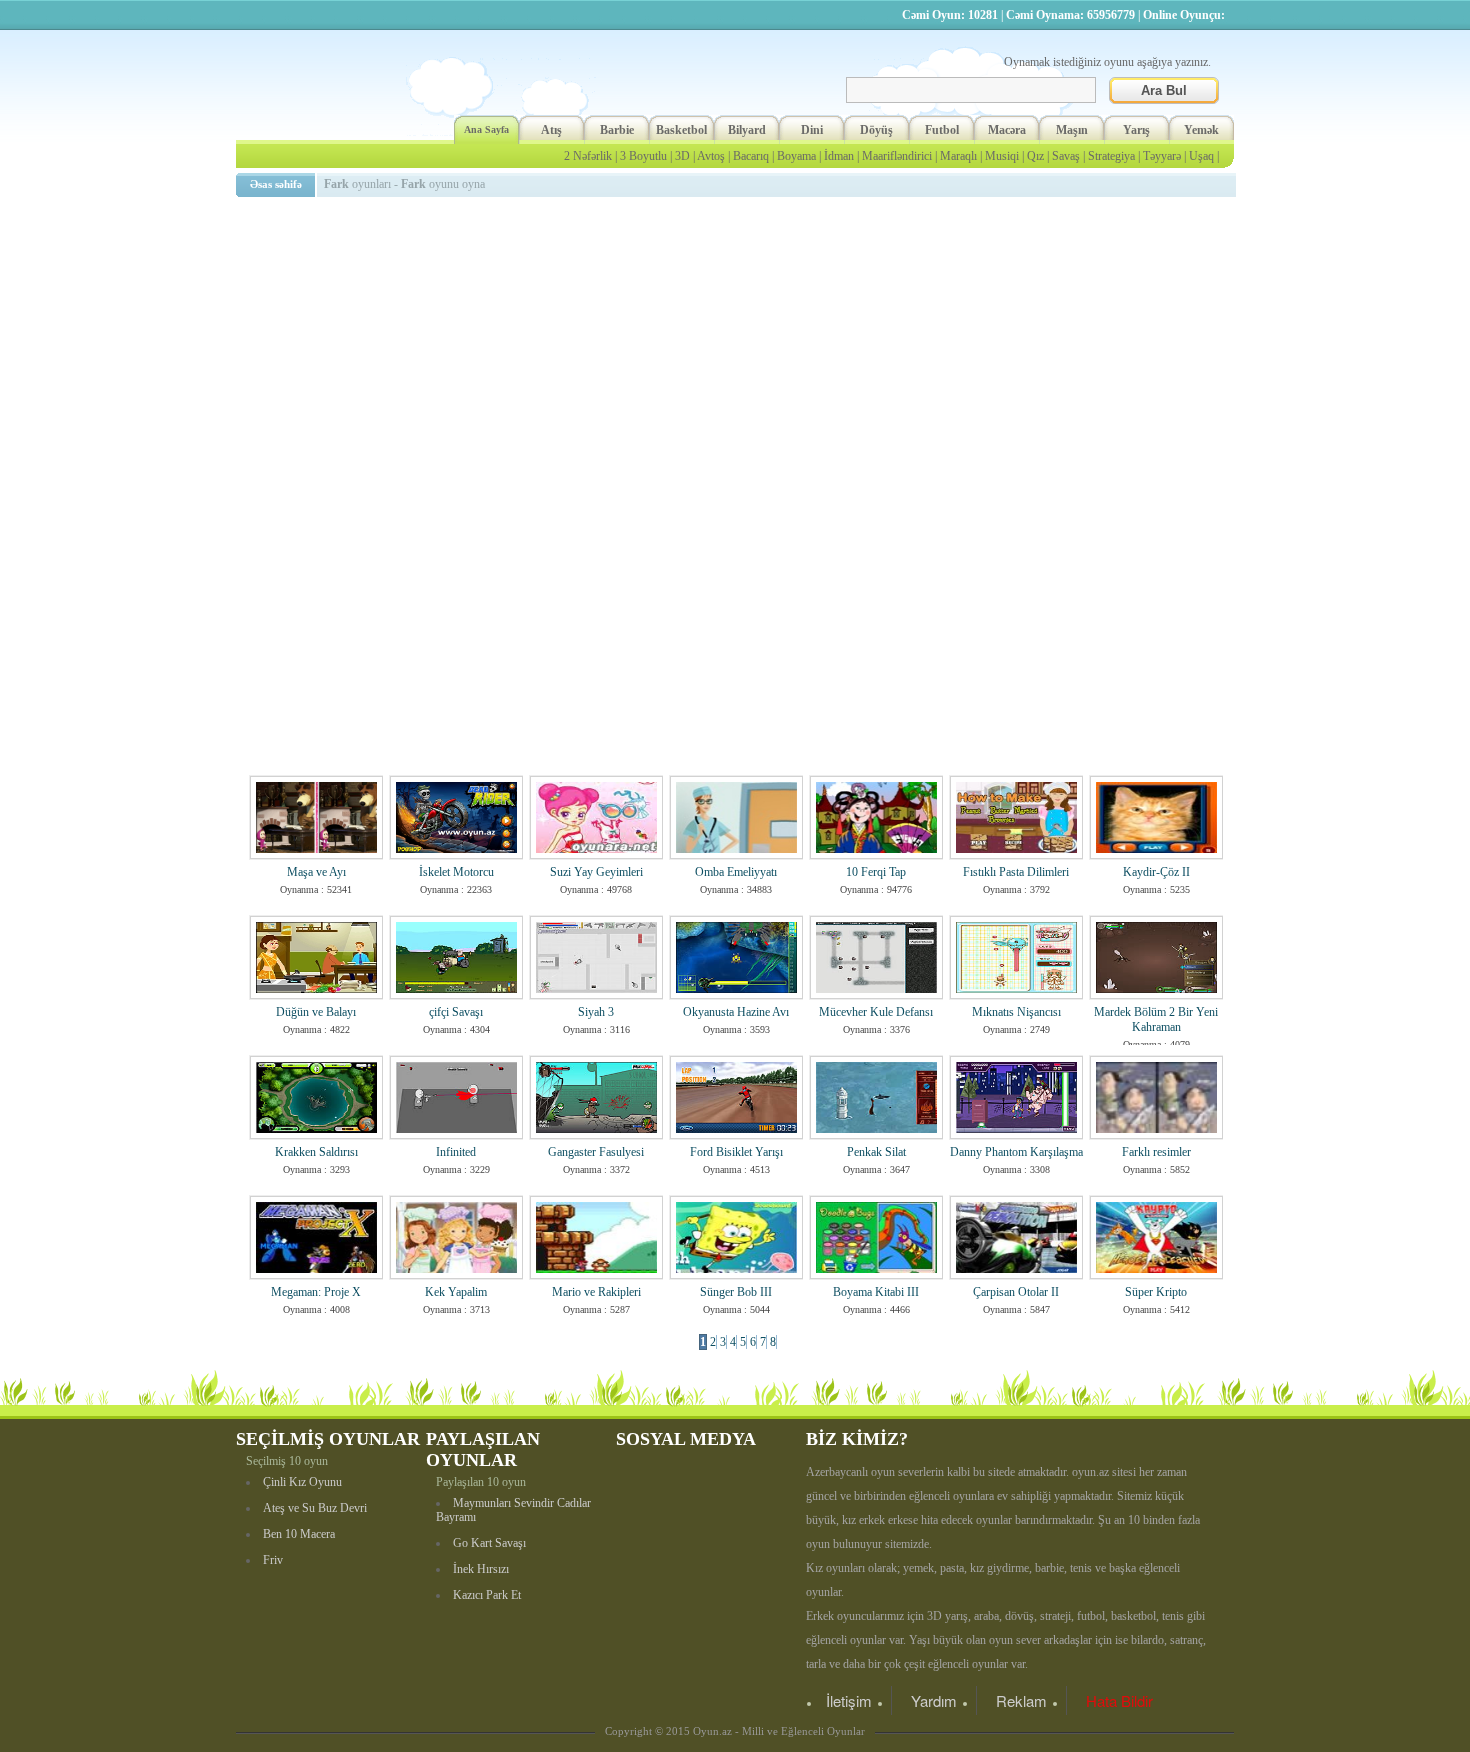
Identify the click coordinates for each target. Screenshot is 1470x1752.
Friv (273, 1560)
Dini (812, 130)
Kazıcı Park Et (487, 1595)
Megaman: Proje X (316, 1292)
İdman (839, 156)
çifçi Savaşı (456, 1012)
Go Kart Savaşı (489, 1543)
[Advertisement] (739, 345)
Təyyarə (1162, 156)
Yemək (1201, 130)
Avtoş (711, 156)
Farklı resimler (1156, 1152)
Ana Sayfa (486, 129)
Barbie (617, 130)
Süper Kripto (1156, 1292)
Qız (1035, 156)
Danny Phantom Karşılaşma (1016, 1152)
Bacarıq (751, 156)
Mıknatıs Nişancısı (1016, 1012)
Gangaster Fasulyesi (596, 1152)
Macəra (1007, 130)
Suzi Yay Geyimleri (596, 872)
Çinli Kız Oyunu (302, 1482)
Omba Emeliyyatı (736, 872)
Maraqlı (958, 156)
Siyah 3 (596, 1012)
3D (682, 156)
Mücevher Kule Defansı (876, 1012)
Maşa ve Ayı (316, 872)
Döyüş (876, 130)
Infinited (456, 1152)
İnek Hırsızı (481, 1569)
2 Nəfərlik (588, 156)
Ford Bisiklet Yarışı (736, 1152)
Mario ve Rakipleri (596, 1292)
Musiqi (1002, 156)
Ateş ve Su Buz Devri (315, 1508)
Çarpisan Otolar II (1016, 1292)
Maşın (1072, 130)
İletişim (849, 1700)
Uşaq (1201, 156)
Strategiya (1111, 156)
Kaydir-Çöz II (1156, 872)
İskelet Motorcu (456, 872)
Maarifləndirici (897, 156)
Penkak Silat (876, 1152)
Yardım (934, 1700)
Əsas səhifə (276, 184)
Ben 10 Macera (299, 1534)
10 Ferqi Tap (876, 872)
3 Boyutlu (643, 156)
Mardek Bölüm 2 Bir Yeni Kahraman (1156, 1019)
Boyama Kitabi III (876, 1292)
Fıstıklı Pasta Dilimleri (1016, 872)
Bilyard (747, 130)
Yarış (1136, 130)
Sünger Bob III (736, 1292)
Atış (551, 130)
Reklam (1021, 1700)
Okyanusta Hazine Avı (736, 1012)
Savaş (1066, 156)
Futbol (942, 130)
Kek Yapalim (456, 1292)
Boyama (796, 156)
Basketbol (681, 130)
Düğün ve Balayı (316, 1012)
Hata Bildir (1119, 1700)
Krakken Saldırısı (316, 1152)
